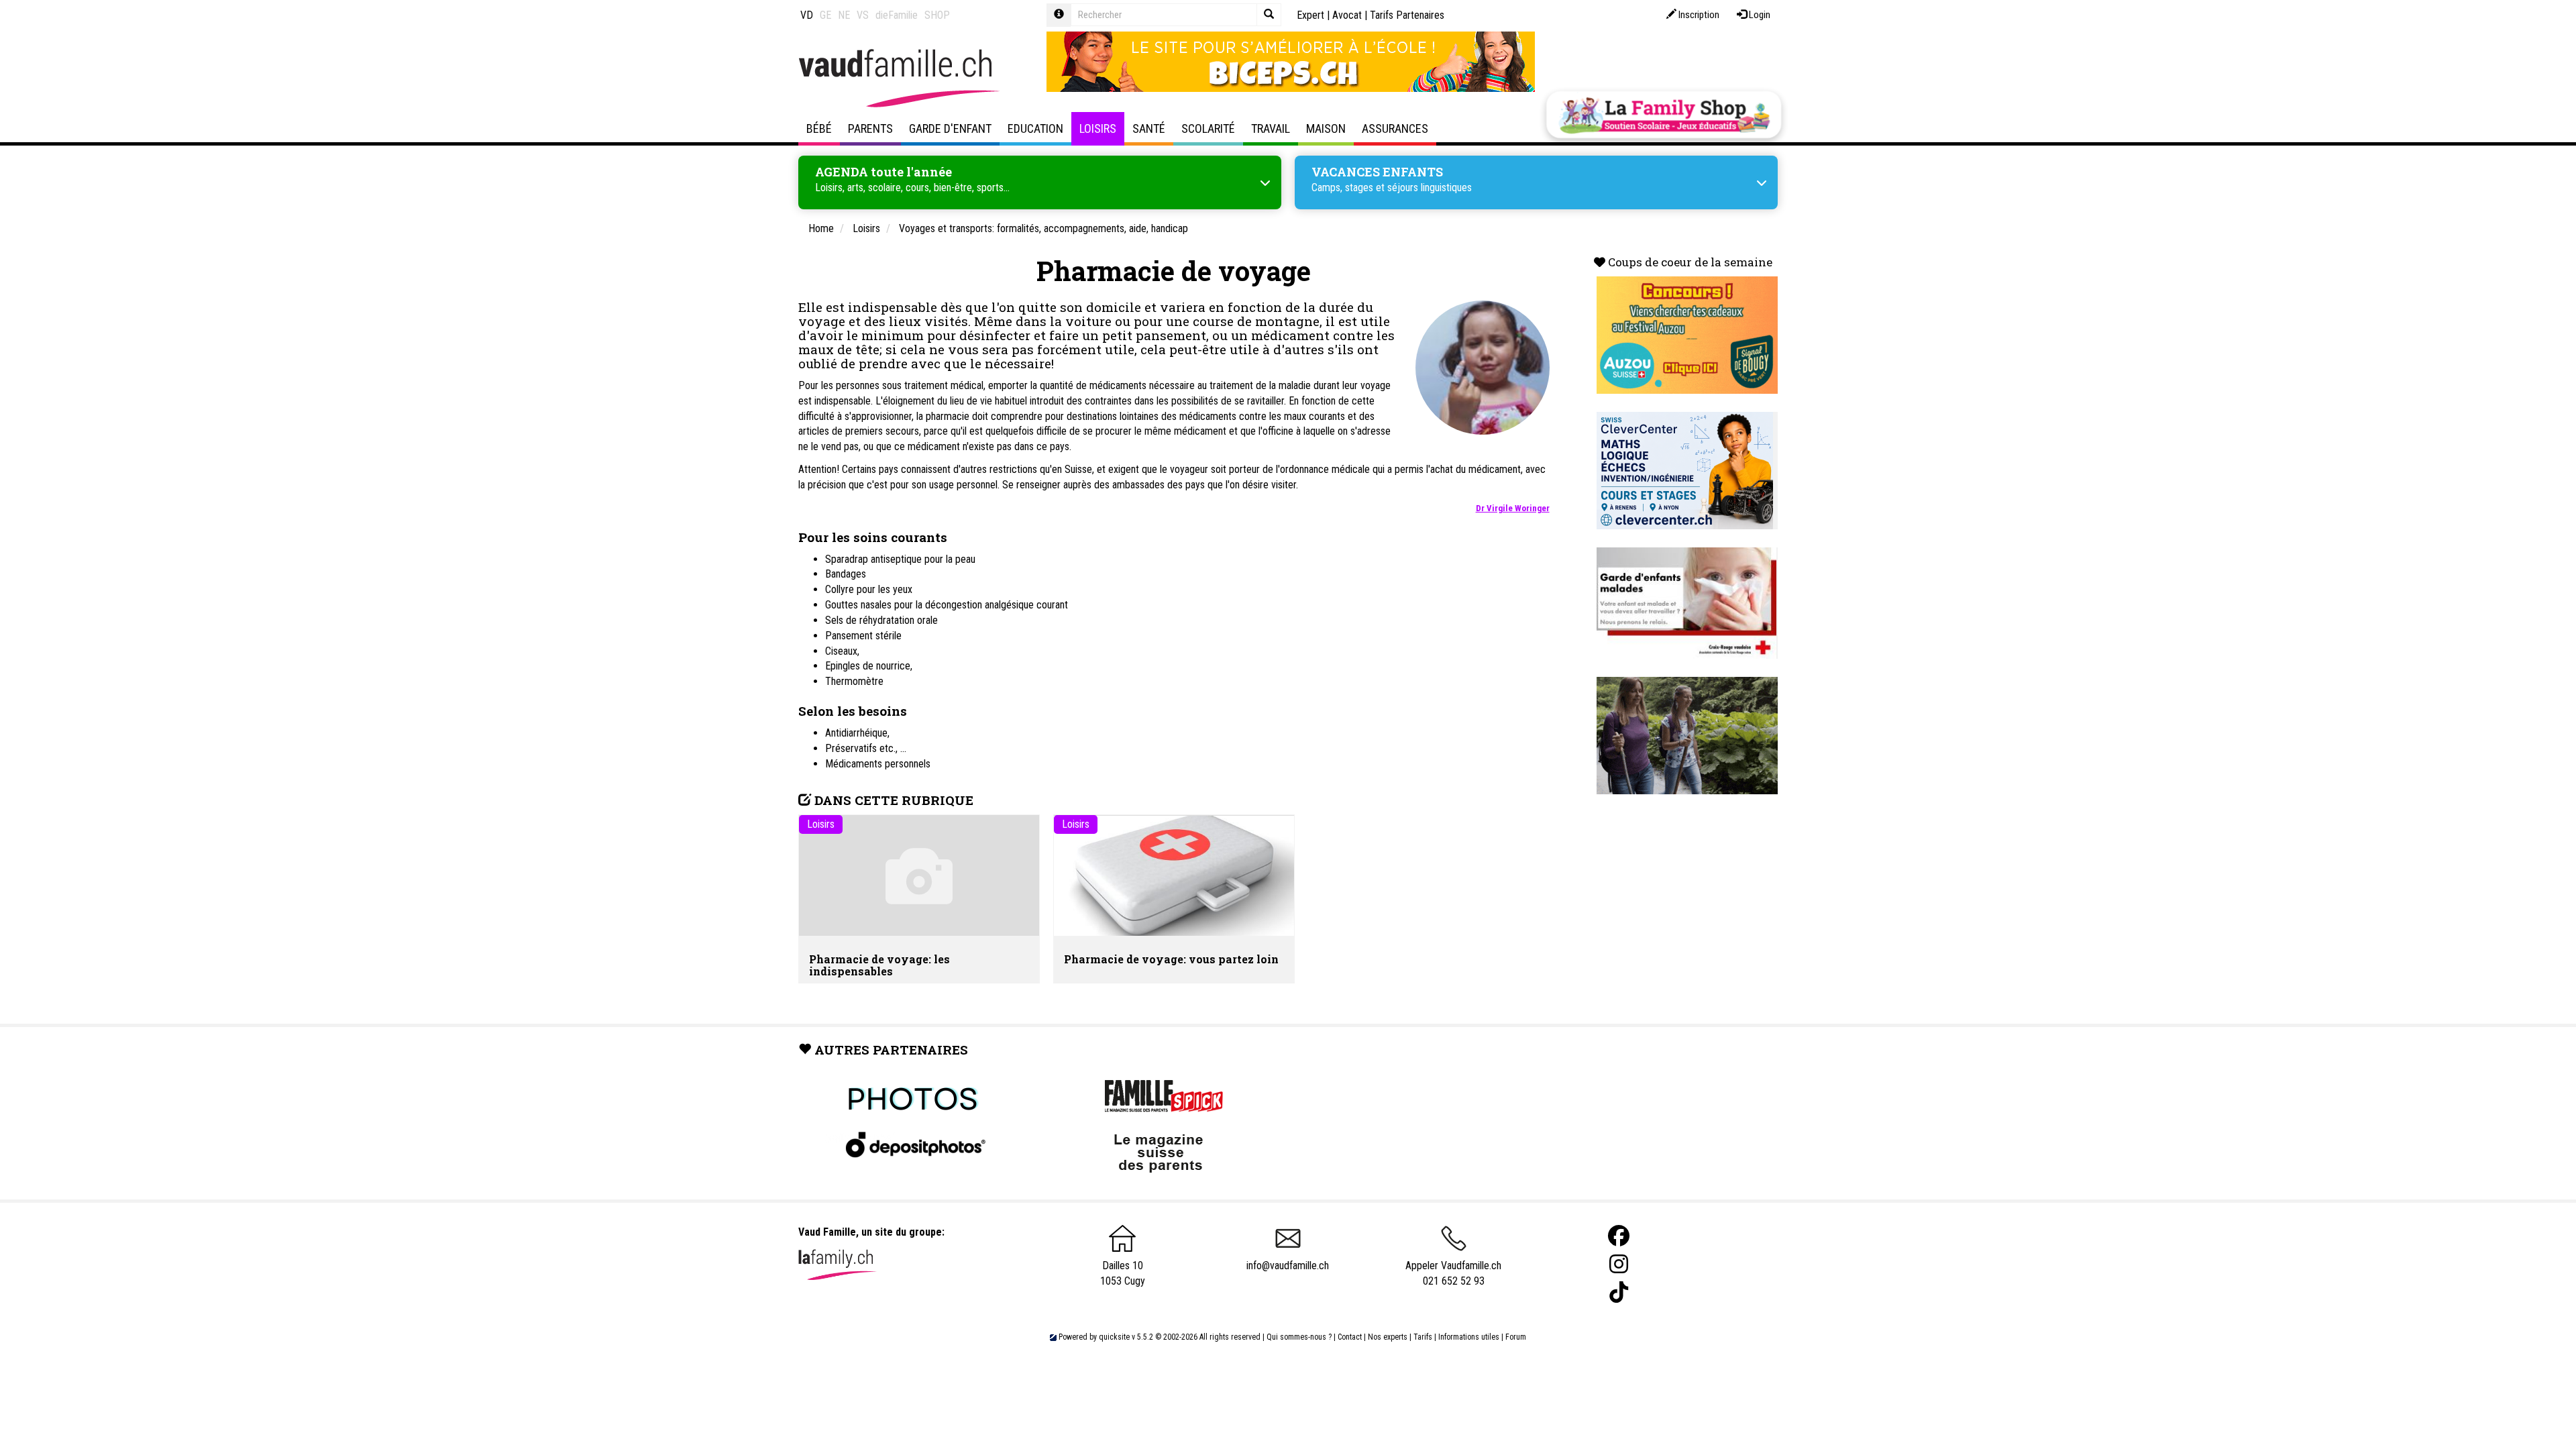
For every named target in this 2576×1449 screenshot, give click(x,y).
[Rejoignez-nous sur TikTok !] (1619, 1292)
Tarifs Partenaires (1407, 15)
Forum (1516, 1337)
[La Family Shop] (1664, 115)
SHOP (937, 15)
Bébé (819, 128)
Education (1035, 128)
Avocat (1347, 15)
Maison (1326, 128)
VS (863, 15)
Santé (1149, 128)
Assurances (1395, 128)
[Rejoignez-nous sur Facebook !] (1619, 1236)
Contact (1350, 1337)
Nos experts (1388, 1337)
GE (825, 15)
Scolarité (1208, 128)
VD (807, 15)
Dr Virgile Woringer (1513, 508)
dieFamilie (897, 15)
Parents (870, 128)
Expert (1310, 15)
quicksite (1114, 1337)
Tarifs (1423, 1337)
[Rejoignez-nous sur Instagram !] (1619, 1264)
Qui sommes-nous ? (1299, 1337)
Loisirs (1098, 128)
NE (844, 15)
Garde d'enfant (950, 128)
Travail (1271, 128)
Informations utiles (1469, 1337)
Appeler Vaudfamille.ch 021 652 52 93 (1453, 1273)
